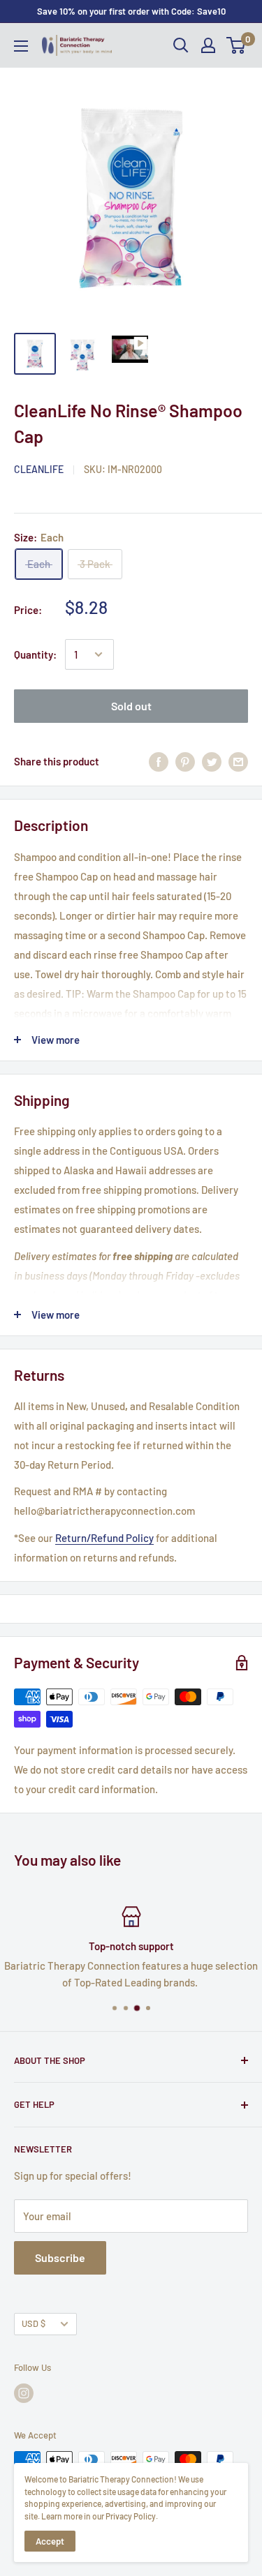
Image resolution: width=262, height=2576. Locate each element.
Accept (50, 2541)
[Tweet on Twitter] (212, 761)
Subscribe (60, 2257)
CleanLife (39, 469)
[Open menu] (21, 46)
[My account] (208, 45)
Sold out (131, 706)
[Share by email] (238, 761)
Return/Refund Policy (104, 1538)
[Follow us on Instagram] (24, 2393)
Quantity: (35, 654)
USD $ (34, 2323)
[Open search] (181, 45)
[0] (236, 45)
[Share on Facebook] (159, 761)
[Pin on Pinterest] (185, 761)
